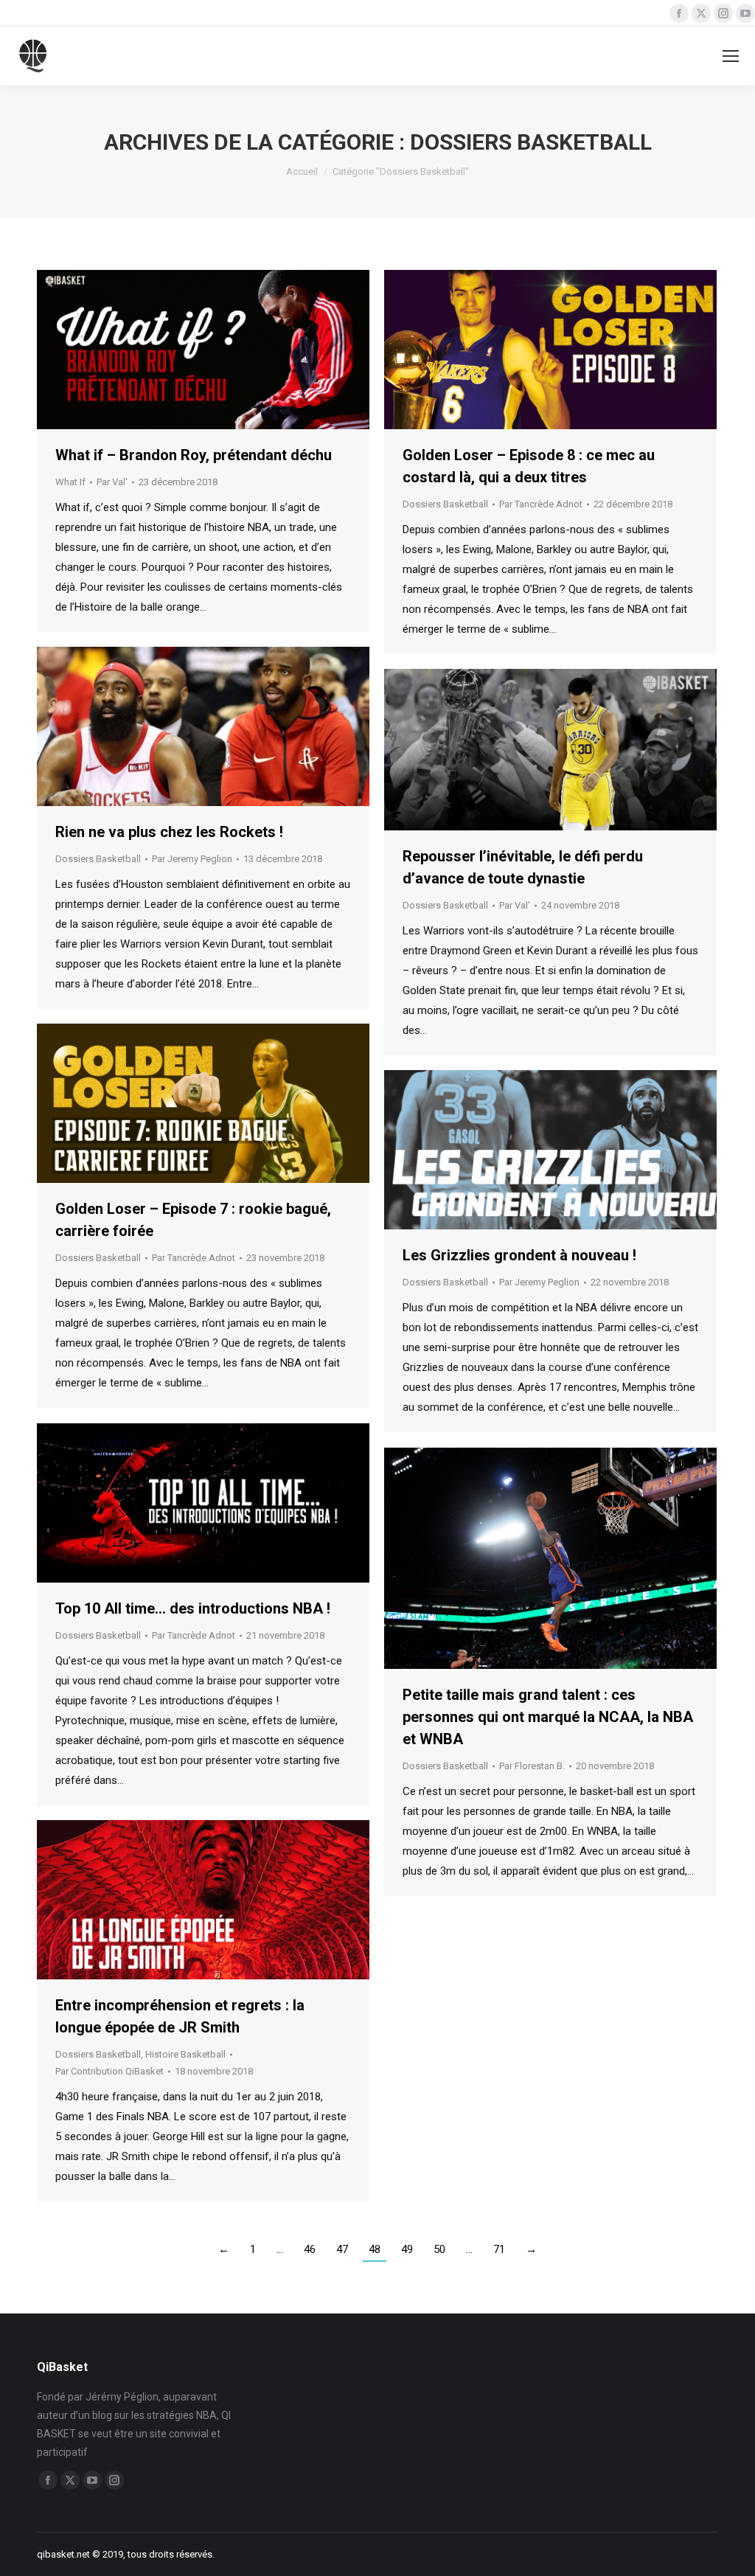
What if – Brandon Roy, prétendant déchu (194, 455)
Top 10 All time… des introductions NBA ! (193, 1608)
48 (375, 2249)
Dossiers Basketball (445, 504)
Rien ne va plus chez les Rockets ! (169, 832)
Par (112, 482)
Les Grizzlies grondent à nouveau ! (519, 1255)
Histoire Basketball (185, 2054)
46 (310, 2249)
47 (342, 2249)
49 (407, 2249)
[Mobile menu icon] (731, 56)
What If (70, 482)
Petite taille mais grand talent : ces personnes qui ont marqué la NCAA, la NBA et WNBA (548, 1717)
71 (499, 2249)
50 (439, 2249)
